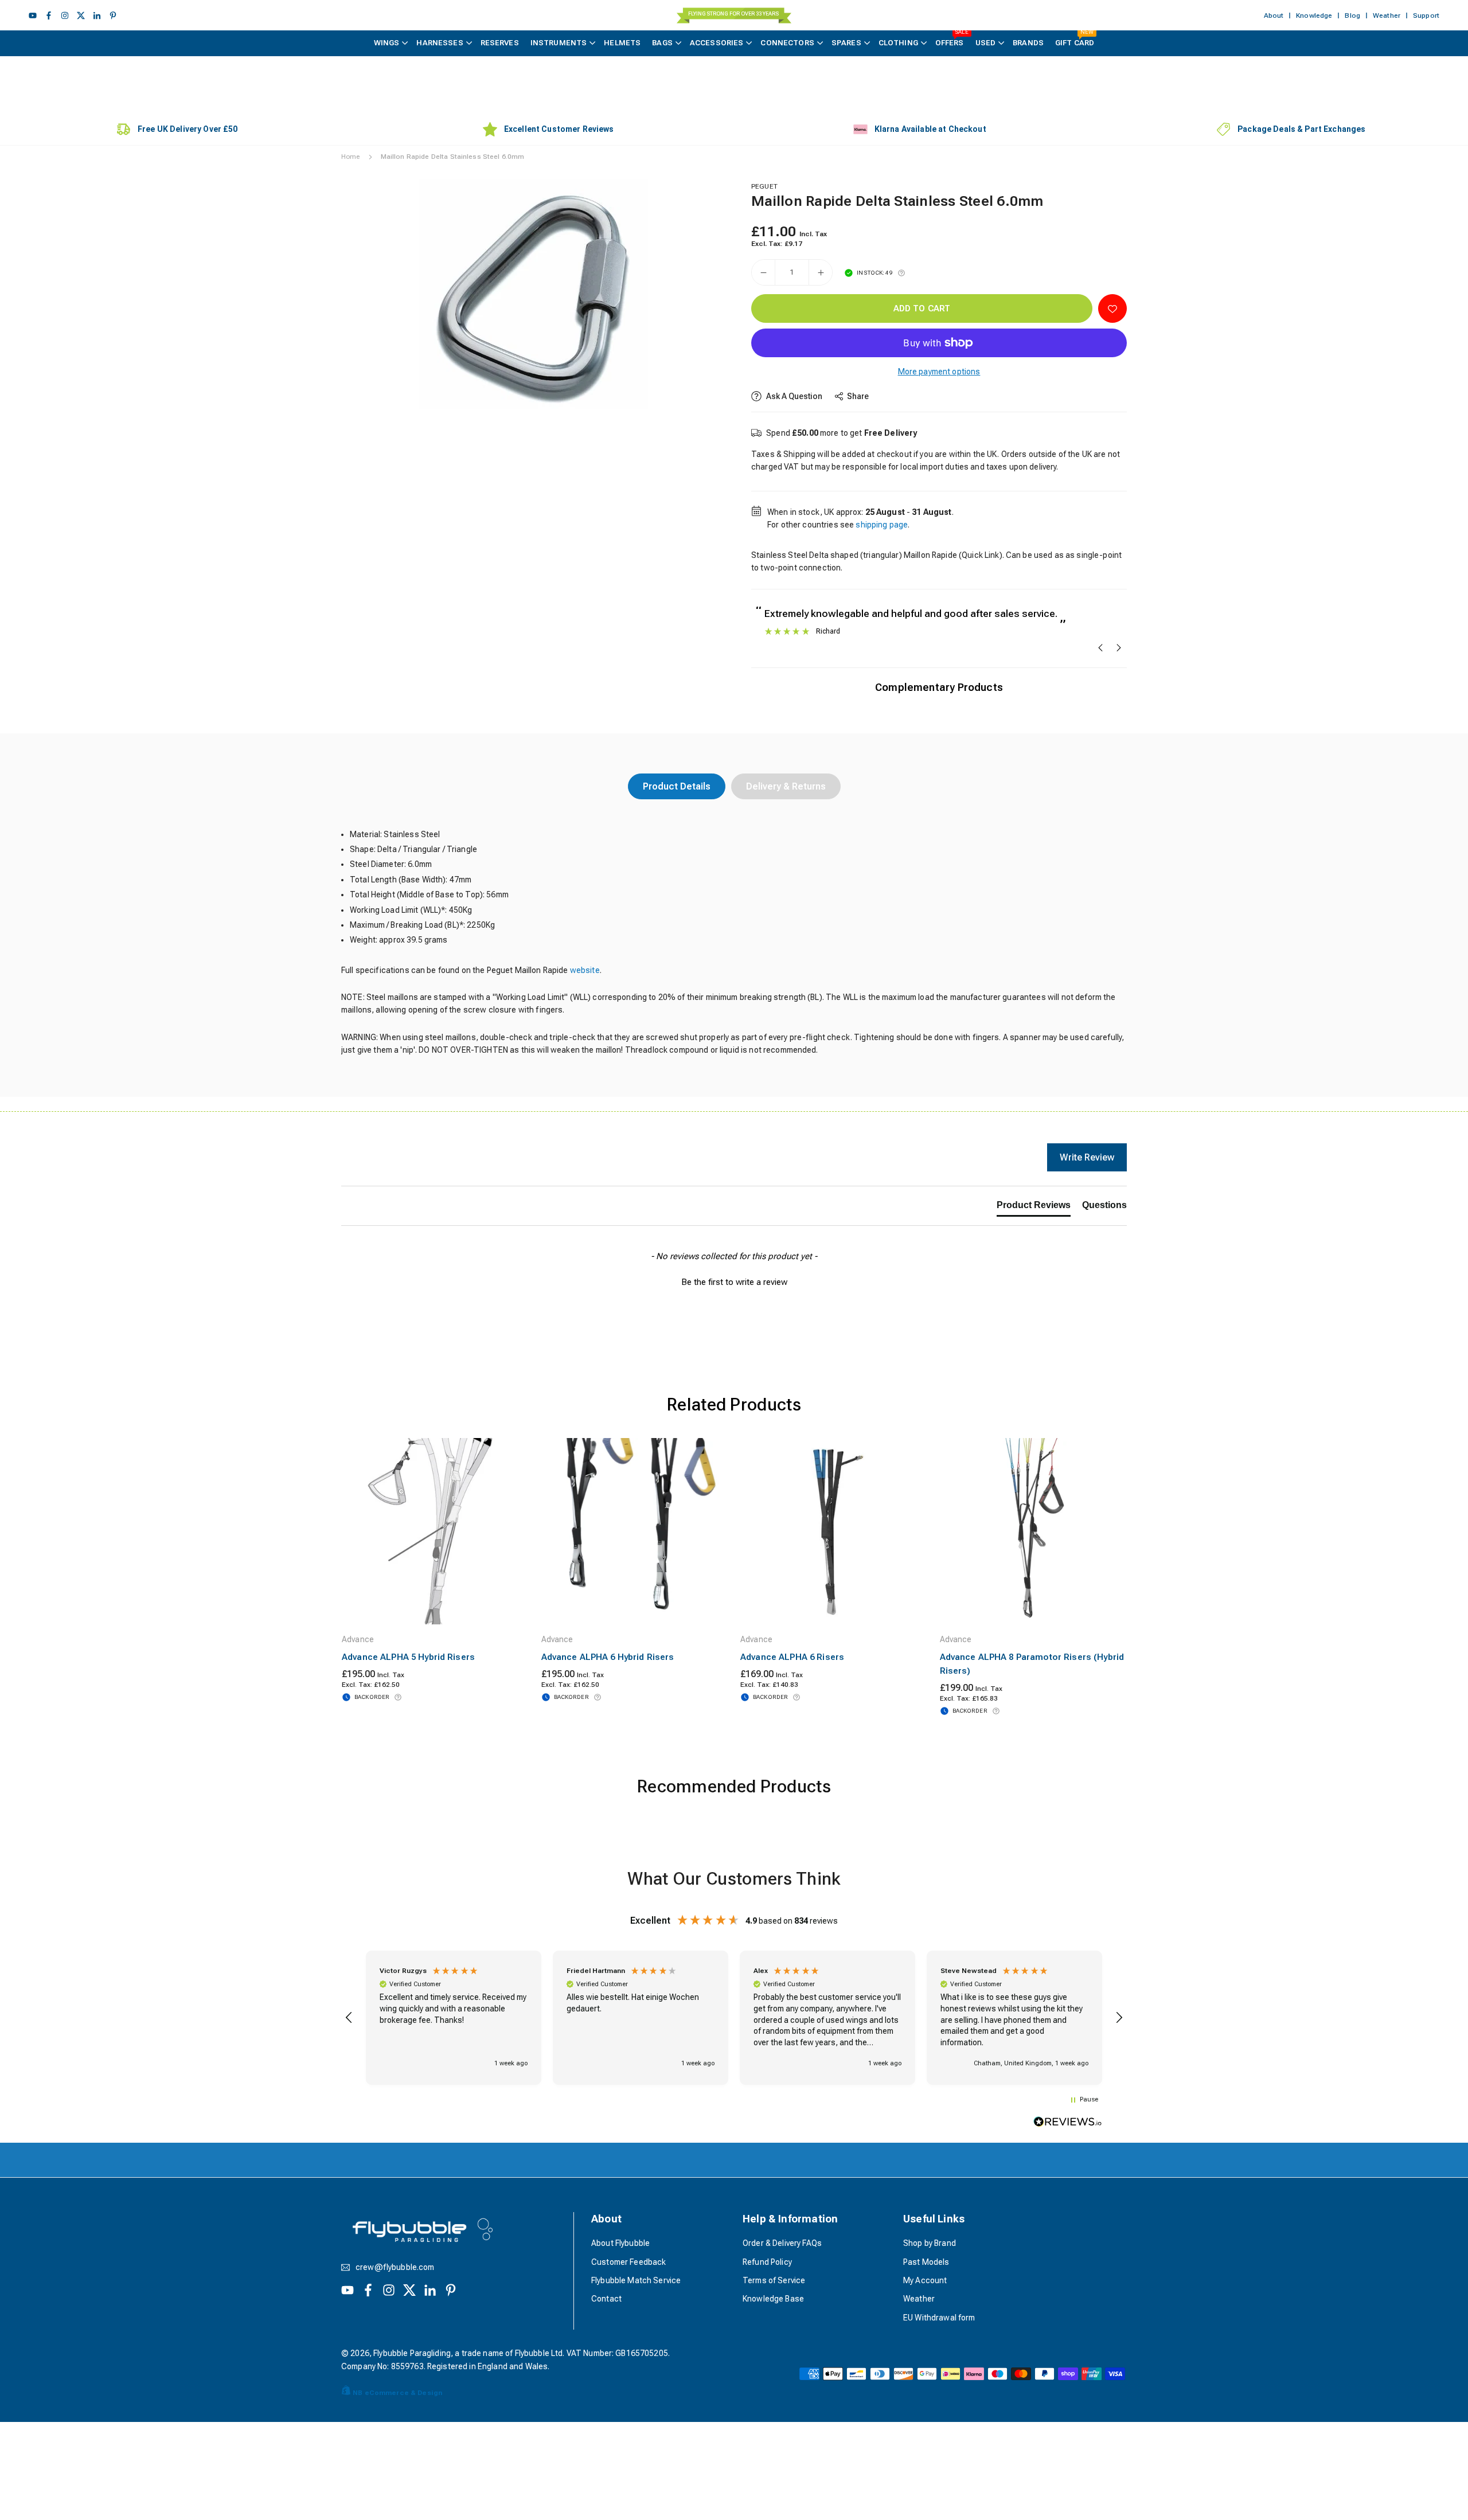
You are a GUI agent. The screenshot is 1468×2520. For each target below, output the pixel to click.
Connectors (787, 43)
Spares (846, 43)
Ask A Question (793, 396)
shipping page (882, 525)
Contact (606, 2299)
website (585, 970)
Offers (952, 39)
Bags (662, 43)
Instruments (559, 43)
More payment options (939, 372)
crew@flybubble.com (395, 2267)
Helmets (622, 43)
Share (858, 396)
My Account (925, 2280)
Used (986, 43)
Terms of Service (774, 2280)
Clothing (898, 43)
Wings (387, 43)
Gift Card (1075, 39)
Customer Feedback (628, 2262)
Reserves (500, 43)
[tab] (1034, 1208)
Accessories (717, 43)
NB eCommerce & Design (397, 2393)
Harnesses (440, 43)
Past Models (926, 2262)
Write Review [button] (1087, 1157)
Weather (1387, 15)
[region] (734, 2018)
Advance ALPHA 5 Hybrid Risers (408, 1657)
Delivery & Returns (786, 786)
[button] (697, 293)
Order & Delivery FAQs (782, 2243)
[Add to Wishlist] (1112, 308)
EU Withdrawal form (939, 2318)
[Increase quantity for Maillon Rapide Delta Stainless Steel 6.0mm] (821, 272)
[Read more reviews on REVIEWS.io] (1068, 2124)
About (1274, 15)
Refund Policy (767, 2262)
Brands (1028, 43)
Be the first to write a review (734, 1282)
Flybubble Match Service (636, 2280)
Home (351, 157)
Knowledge (1314, 15)
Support (1426, 15)
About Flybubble (620, 2243)
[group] (533, 294)
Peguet (764, 186)
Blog (1352, 15)
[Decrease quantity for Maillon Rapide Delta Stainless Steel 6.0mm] (763, 272)
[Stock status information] (901, 273)
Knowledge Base (773, 2299)
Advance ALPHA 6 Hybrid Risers (608, 1657)
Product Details (677, 786)
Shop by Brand (930, 2243)
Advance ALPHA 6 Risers (792, 1657)
